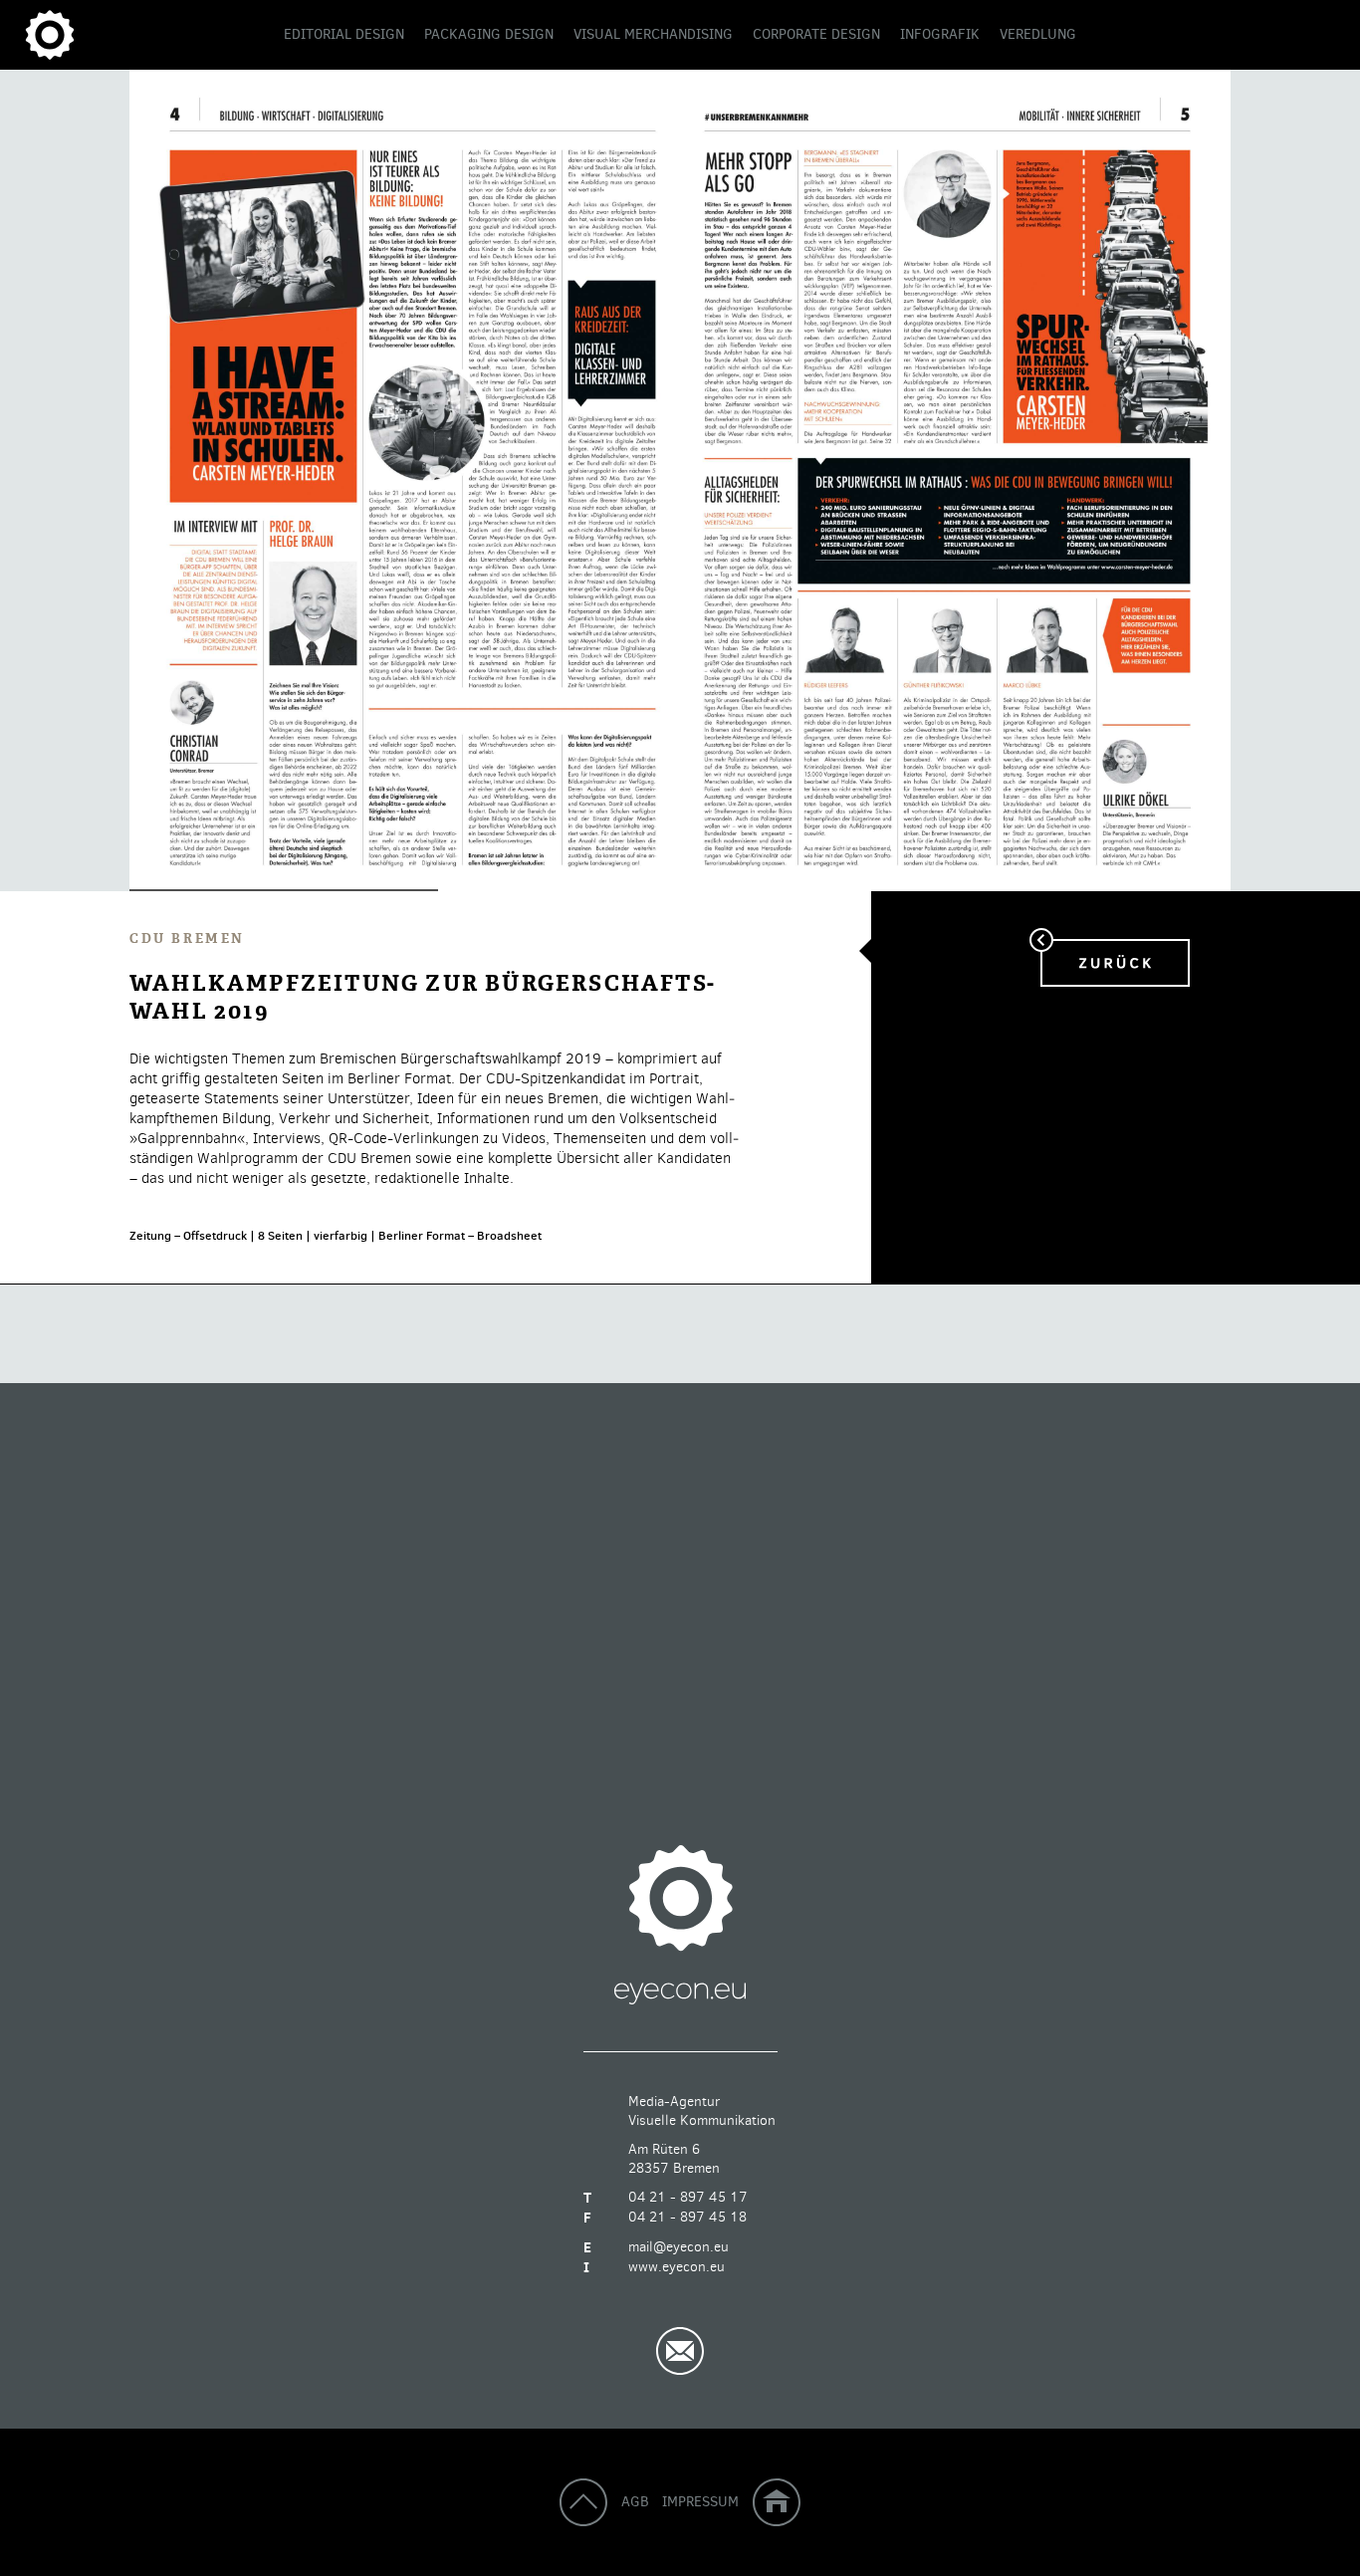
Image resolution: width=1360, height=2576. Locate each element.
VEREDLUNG (1038, 34)
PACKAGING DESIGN (489, 34)
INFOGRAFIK (940, 34)
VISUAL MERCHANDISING (653, 34)
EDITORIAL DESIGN (344, 34)
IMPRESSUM (700, 2501)
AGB (635, 2501)
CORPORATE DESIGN (816, 34)
